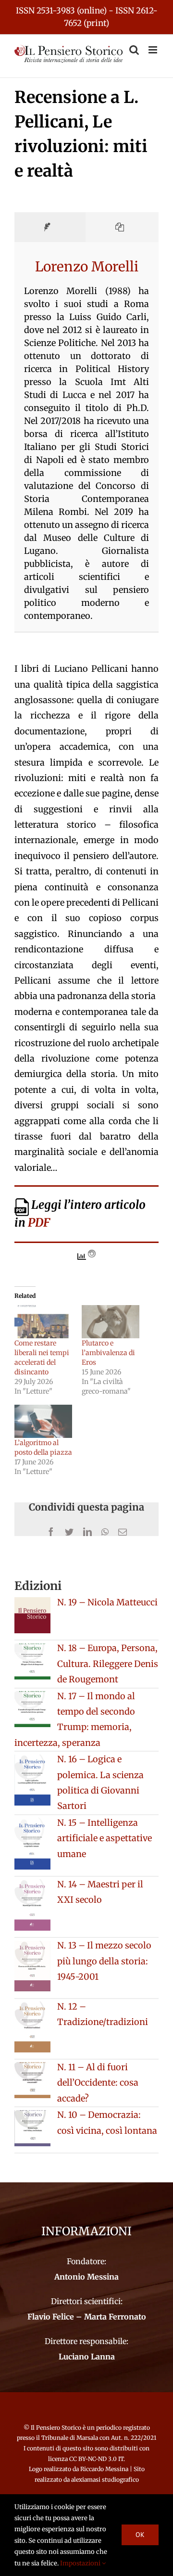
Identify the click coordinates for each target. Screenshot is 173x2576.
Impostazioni (81, 2563)
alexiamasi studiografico (105, 2480)
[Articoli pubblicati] (122, 227)
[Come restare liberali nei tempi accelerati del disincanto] (43, 1322)
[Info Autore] (50, 227)
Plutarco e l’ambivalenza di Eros (108, 1353)
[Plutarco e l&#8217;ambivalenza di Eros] (111, 1322)
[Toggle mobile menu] (154, 50)
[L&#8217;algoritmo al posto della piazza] (43, 1421)
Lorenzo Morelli (87, 267)
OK (140, 2535)
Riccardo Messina (104, 2469)
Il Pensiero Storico (57, 2428)
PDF (39, 1223)
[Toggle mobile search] (134, 50)
